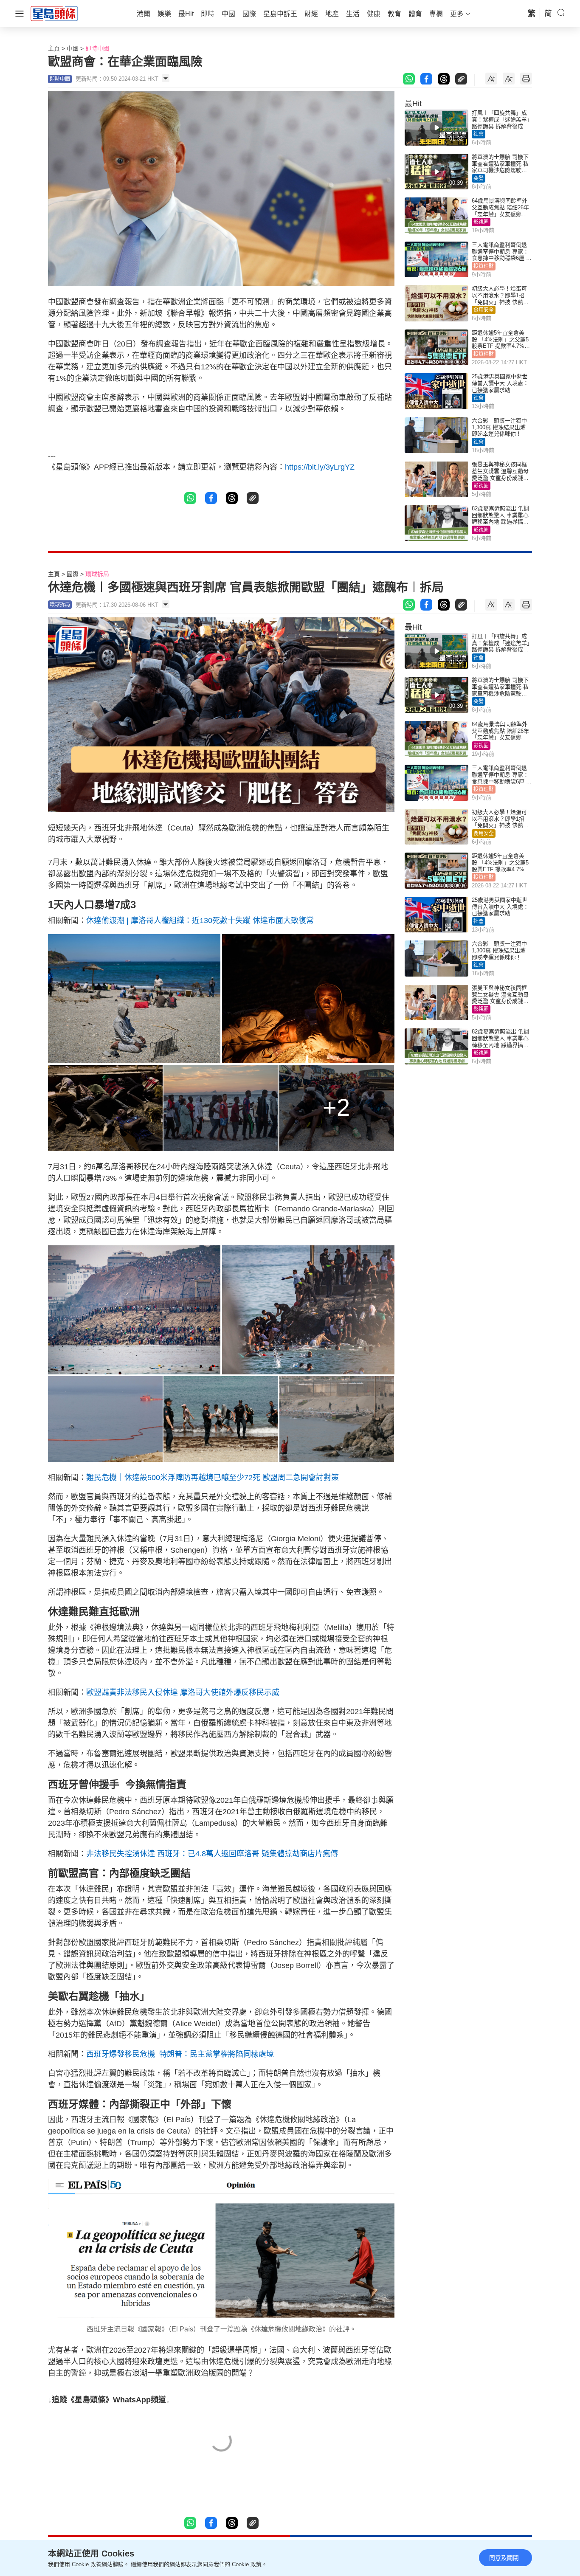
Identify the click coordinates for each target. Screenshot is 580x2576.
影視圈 (481, 222)
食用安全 (484, 310)
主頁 (54, 48)
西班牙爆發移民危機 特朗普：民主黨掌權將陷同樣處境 (180, 2054)
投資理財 (484, 266)
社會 (479, 134)
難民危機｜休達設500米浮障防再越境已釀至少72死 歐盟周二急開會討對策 (213, 1478)
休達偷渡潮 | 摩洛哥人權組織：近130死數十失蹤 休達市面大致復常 (200, 921)
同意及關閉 (504, 2558)
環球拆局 (97, 574)
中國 (73, 48)
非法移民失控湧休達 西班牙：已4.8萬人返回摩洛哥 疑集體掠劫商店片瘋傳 (212, 1854)
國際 (73, 574)
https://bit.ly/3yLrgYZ (320, 467)
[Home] (54, 13)
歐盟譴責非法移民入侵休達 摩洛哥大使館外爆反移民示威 (183, 1692)
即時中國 (97, 48)
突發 (479, 178)
